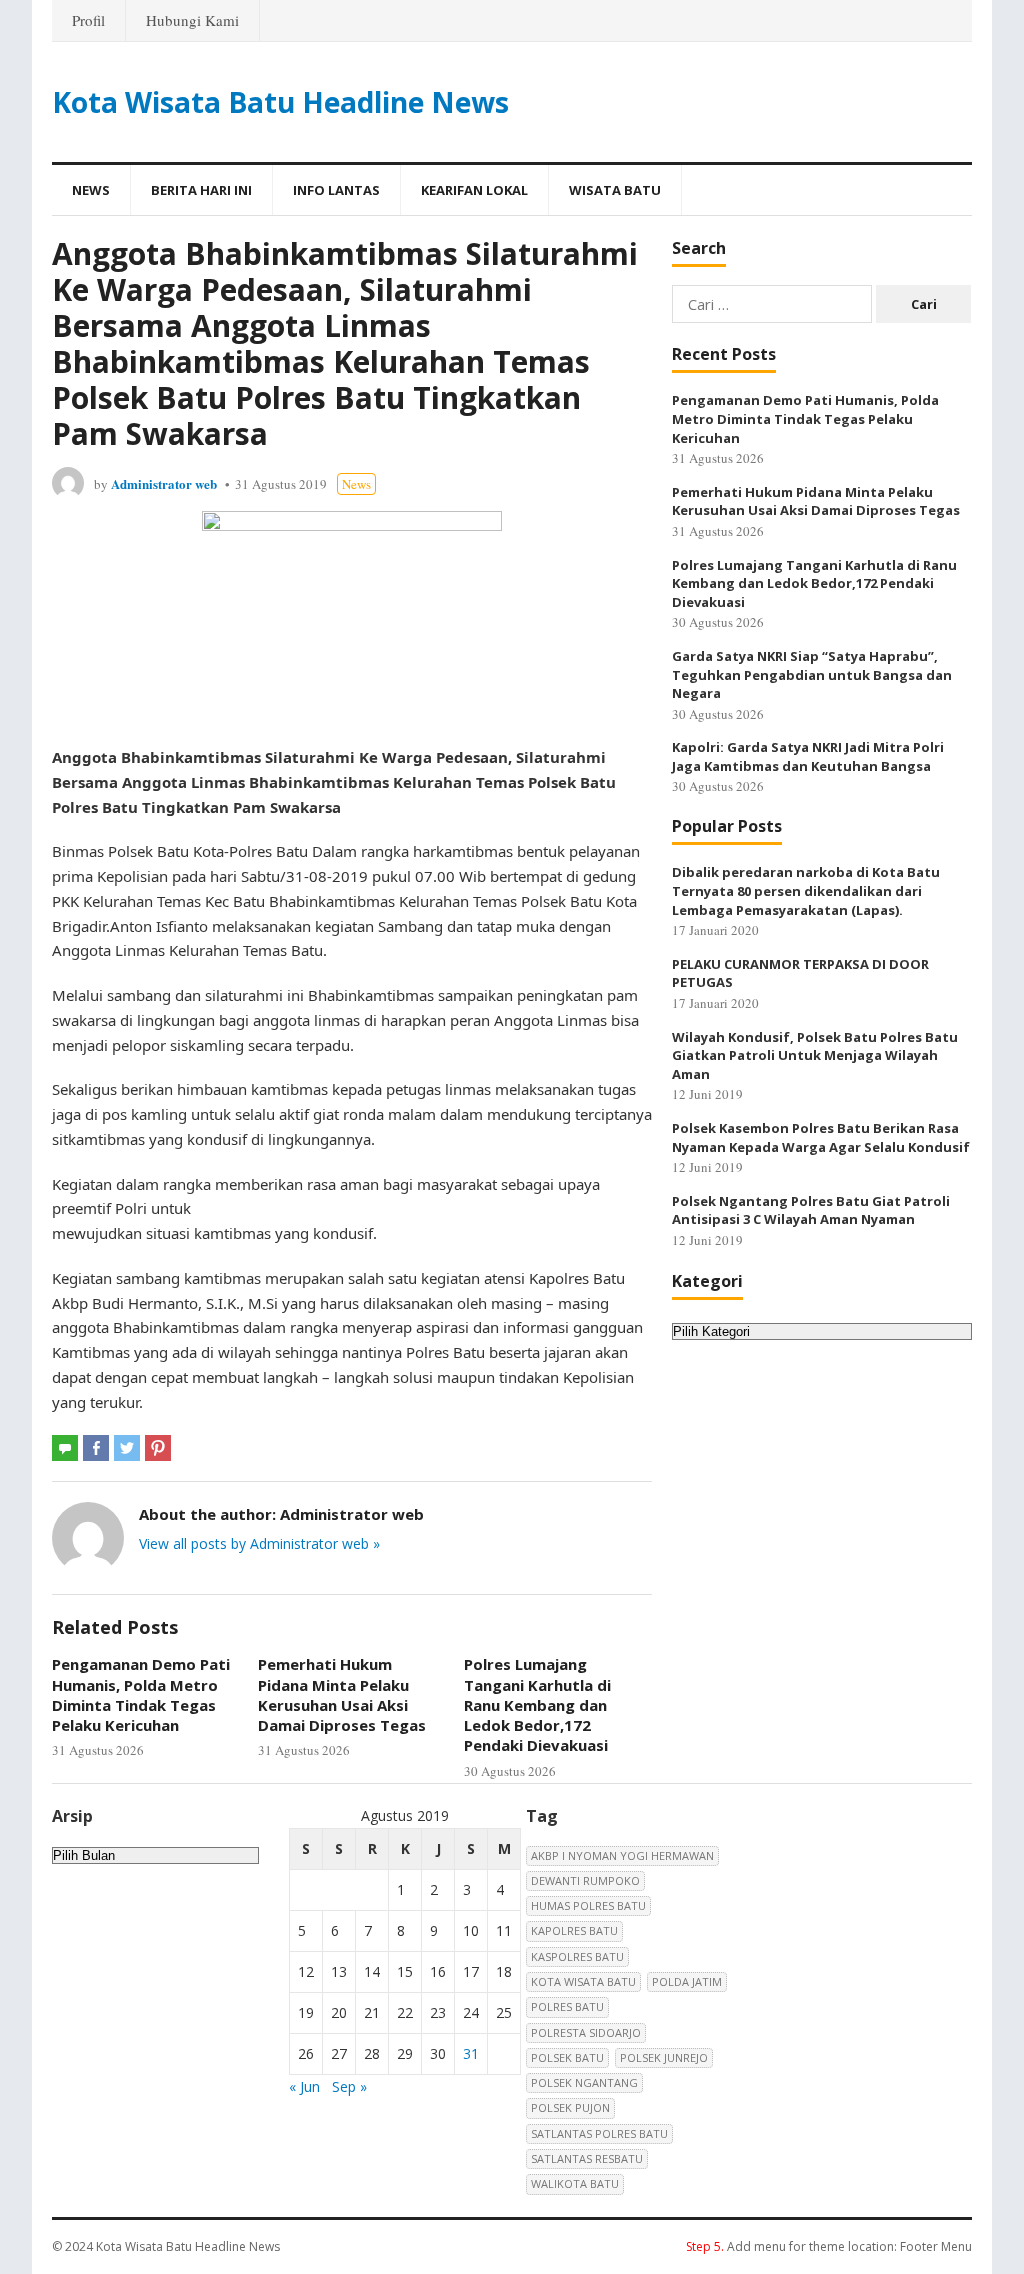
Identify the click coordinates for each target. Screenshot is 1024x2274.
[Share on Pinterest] (158, 1448)
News (91, 190)
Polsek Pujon (570, 2107)
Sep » (349, 2086)
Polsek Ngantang (584, 2082)
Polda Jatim (687, 1981)
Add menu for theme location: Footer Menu (829, 2246)
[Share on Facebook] (96, 1448)
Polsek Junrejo (664, 2057)
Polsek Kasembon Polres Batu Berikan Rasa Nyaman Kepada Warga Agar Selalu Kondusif (821, 1137)
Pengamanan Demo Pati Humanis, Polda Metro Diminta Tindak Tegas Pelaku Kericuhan (141, 1694)
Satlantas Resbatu (587, 2158)
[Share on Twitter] (127, 1448)
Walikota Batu (575, 2183)
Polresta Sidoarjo (586, 2032)
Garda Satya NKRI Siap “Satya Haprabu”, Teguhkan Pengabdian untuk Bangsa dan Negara (812, 674)
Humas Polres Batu (588, 1905)
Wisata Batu (615, 190)
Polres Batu (567, 2006)
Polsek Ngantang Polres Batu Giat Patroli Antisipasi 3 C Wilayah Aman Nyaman (811, 1210)
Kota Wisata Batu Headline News (280, 102)
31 (471, 2053)
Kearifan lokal (474, 190)
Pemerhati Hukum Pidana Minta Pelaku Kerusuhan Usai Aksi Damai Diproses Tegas (342, 1694)
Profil (88, 20)
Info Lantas (336, 190)
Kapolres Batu (574, 1930)
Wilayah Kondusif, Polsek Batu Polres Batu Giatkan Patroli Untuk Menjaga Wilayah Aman (815, 1055)
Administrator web (164, 483)
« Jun (304, 2086)
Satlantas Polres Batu (599, 2133)
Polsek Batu (567, 2057)
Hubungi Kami (192, 20)
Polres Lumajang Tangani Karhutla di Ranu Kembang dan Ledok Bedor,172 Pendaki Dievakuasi (537, 1704)
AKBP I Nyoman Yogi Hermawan (622, 1855)
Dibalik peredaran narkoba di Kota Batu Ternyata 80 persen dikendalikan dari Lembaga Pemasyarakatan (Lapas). (806, 890)
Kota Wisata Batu (583, 1981)
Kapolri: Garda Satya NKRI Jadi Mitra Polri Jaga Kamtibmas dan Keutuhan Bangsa (808, 756)
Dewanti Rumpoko (585, 1880)
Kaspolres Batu (577, 1956)
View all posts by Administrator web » (259, 1543)
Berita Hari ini (201, 190)
